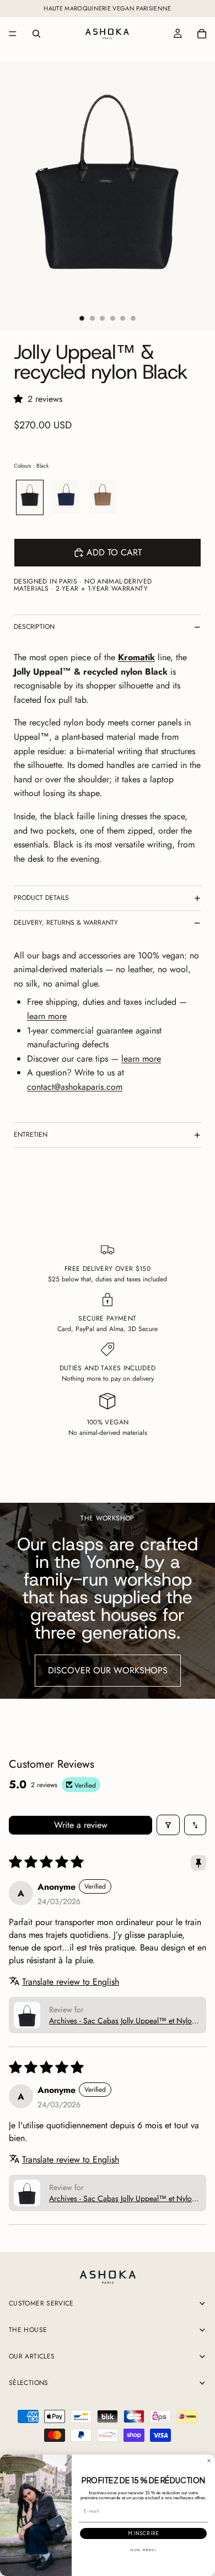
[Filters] (168, 1825)
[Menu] (13, 34)
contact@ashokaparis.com (75, 1087)
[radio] (30, 497)
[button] (21, 399)
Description (34, 627)
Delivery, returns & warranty (66, 923)
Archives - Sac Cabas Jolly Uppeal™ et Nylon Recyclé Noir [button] (122, 2021)
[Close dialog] (209, 2461)
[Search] (36, 34)
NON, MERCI (143, 2550)
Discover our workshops (108, 1670)
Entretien (31, 1135)
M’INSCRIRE (143, 2534)
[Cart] (202, 34)
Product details (41, 898)
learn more (47, 1016)
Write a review (81, 1825)
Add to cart (114, 552)
